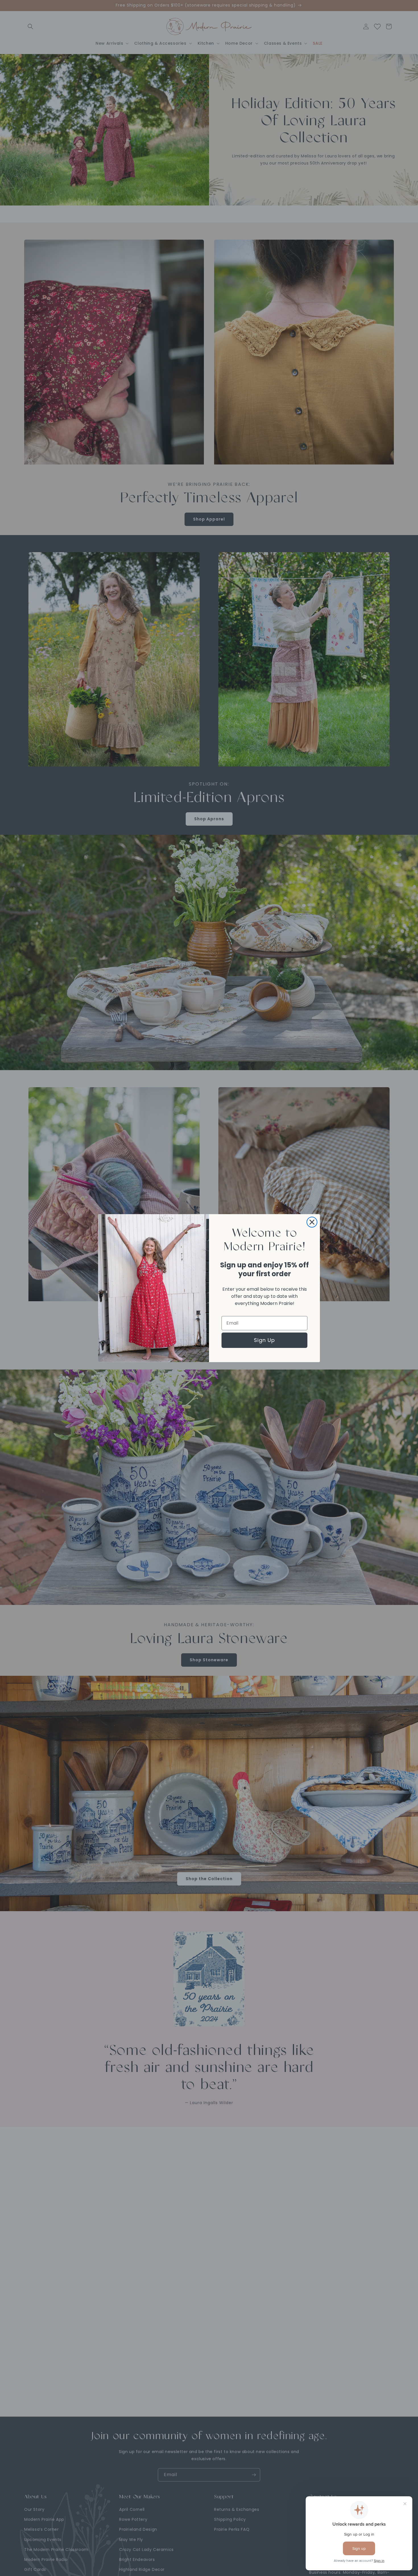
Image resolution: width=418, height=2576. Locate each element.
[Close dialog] (312, 1222)
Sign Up (264, 1340)
